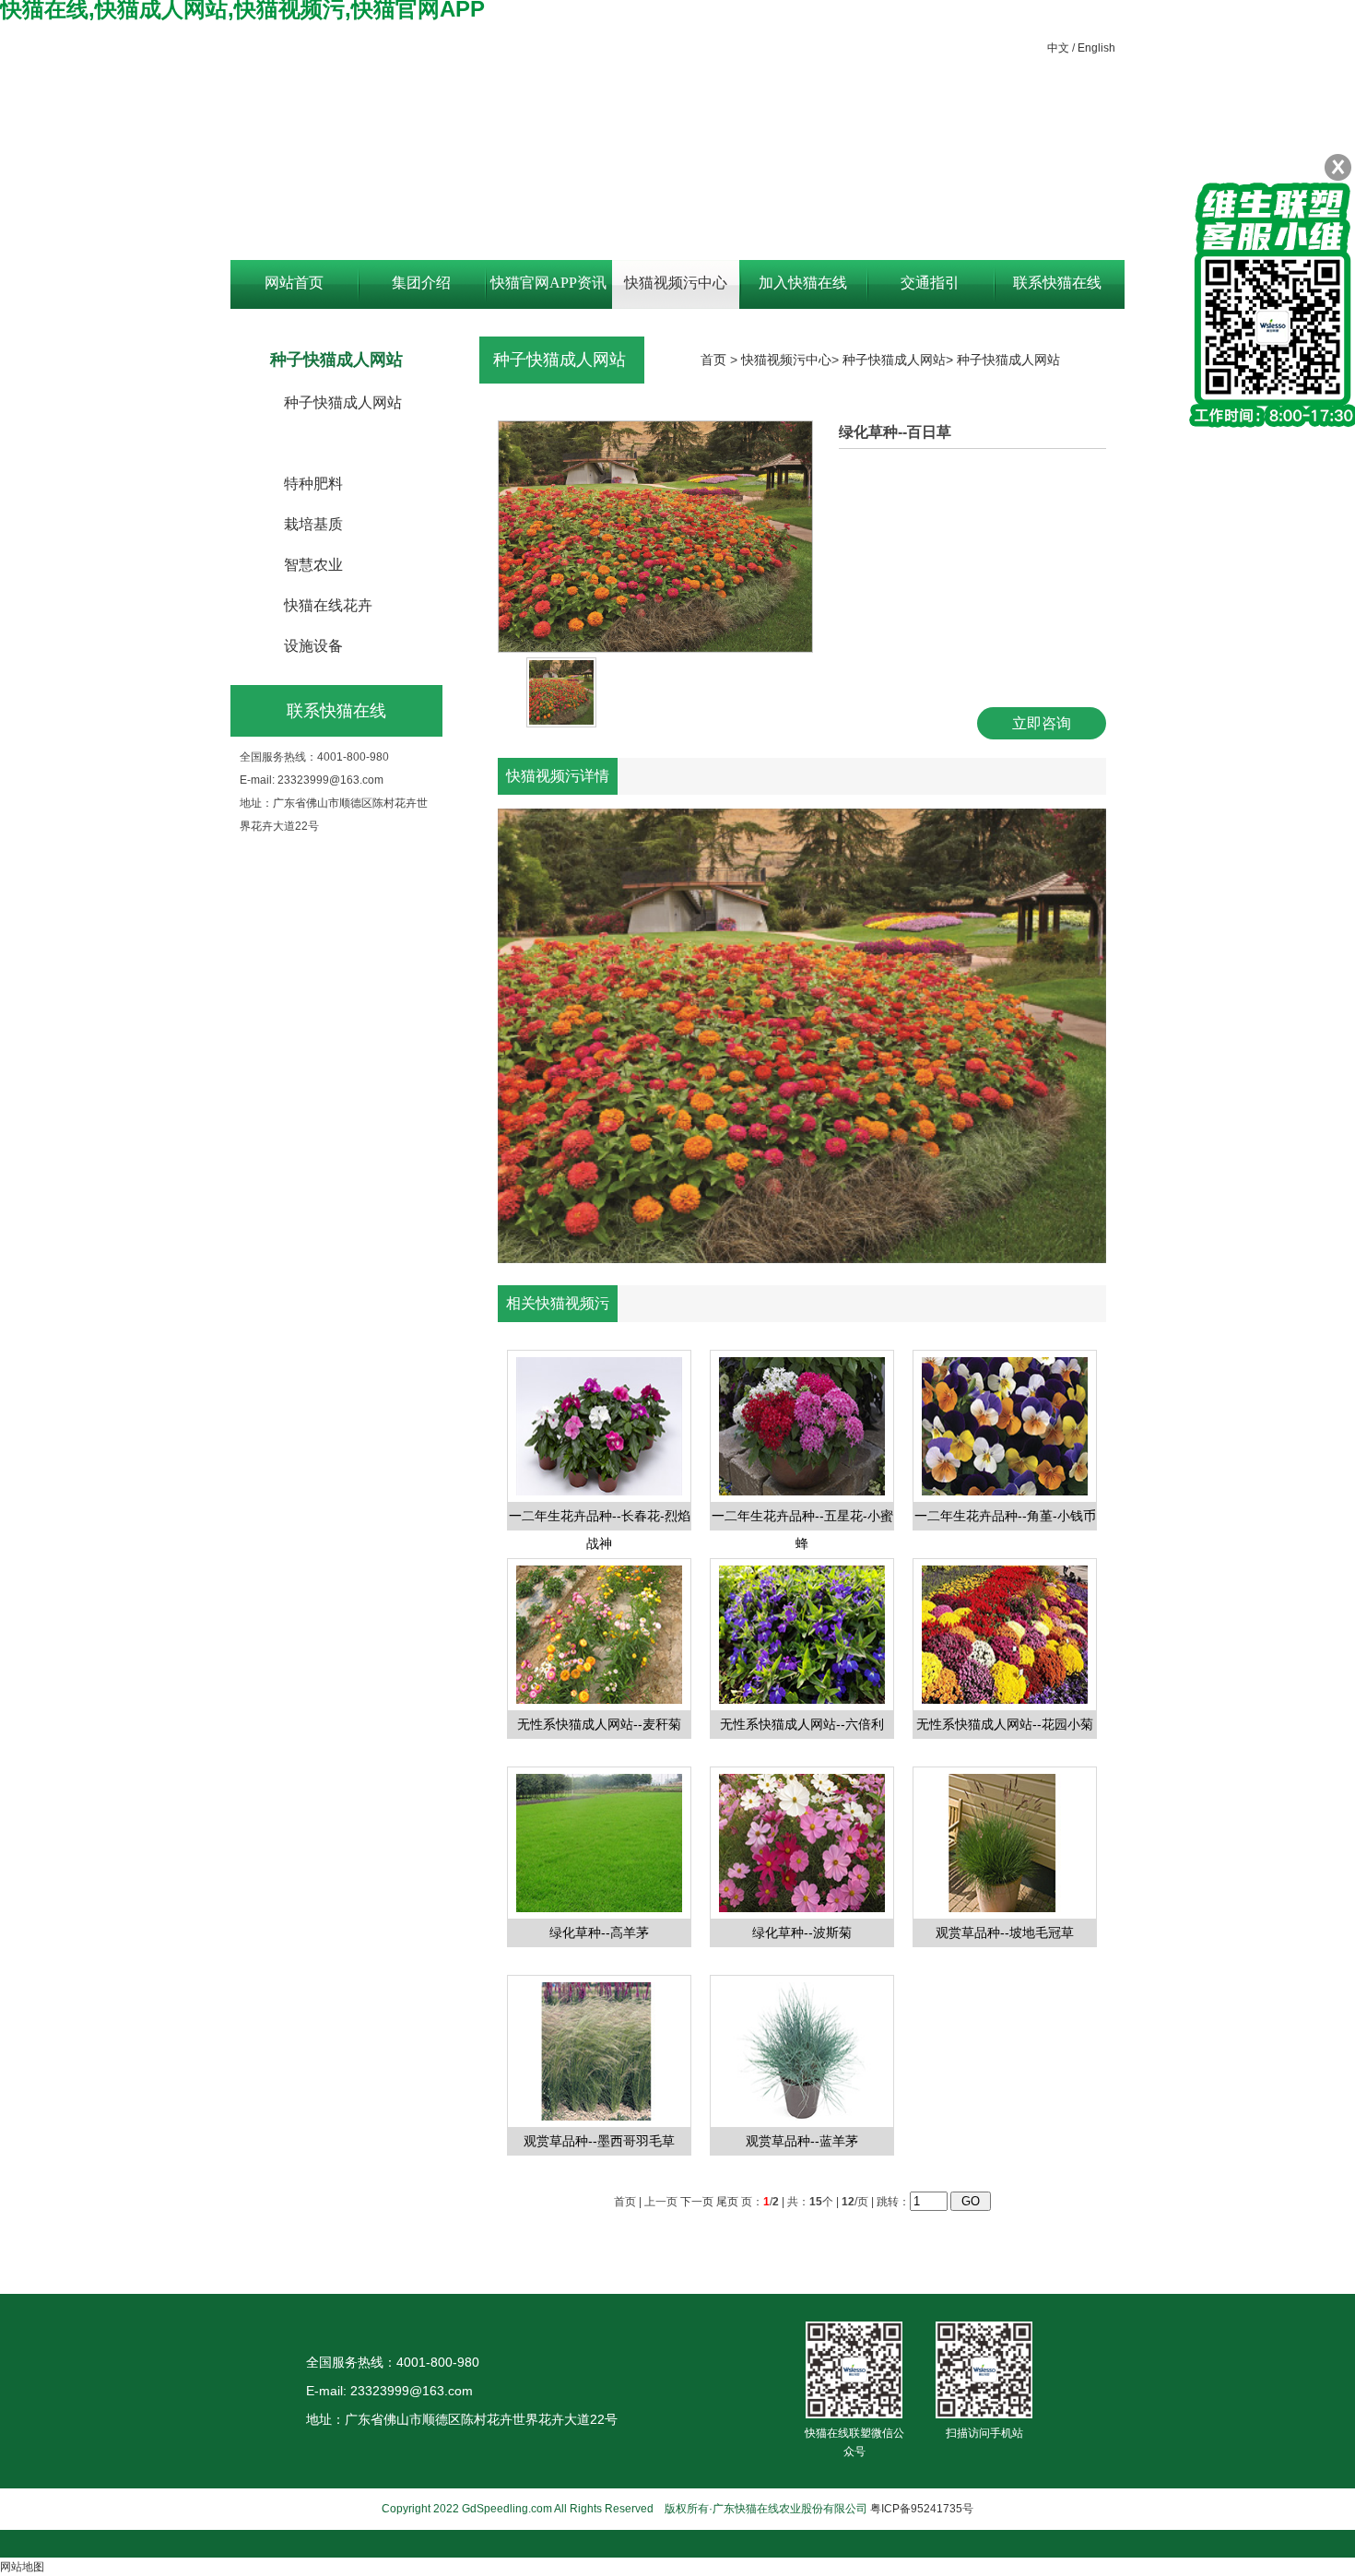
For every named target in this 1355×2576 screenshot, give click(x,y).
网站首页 (294, 283)
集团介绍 (421, 283)
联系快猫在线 (1057, 283)
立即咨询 (1042, 723)
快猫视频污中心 (676, 283)
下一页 (697, 2202)
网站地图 (22, 2567)
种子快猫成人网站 (343, 402)
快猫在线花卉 (328, 605)
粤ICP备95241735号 (922, 2509)
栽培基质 (313, 524)
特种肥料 (313, 484)
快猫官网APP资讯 (548, 283)
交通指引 (930, 283)
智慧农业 (313, 565)
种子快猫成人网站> (900, 360)
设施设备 (313, 646)
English (1096, 48)
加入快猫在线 (803, 283)
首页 (713, 360)
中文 (1058, 48)
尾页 (727, 2202)
